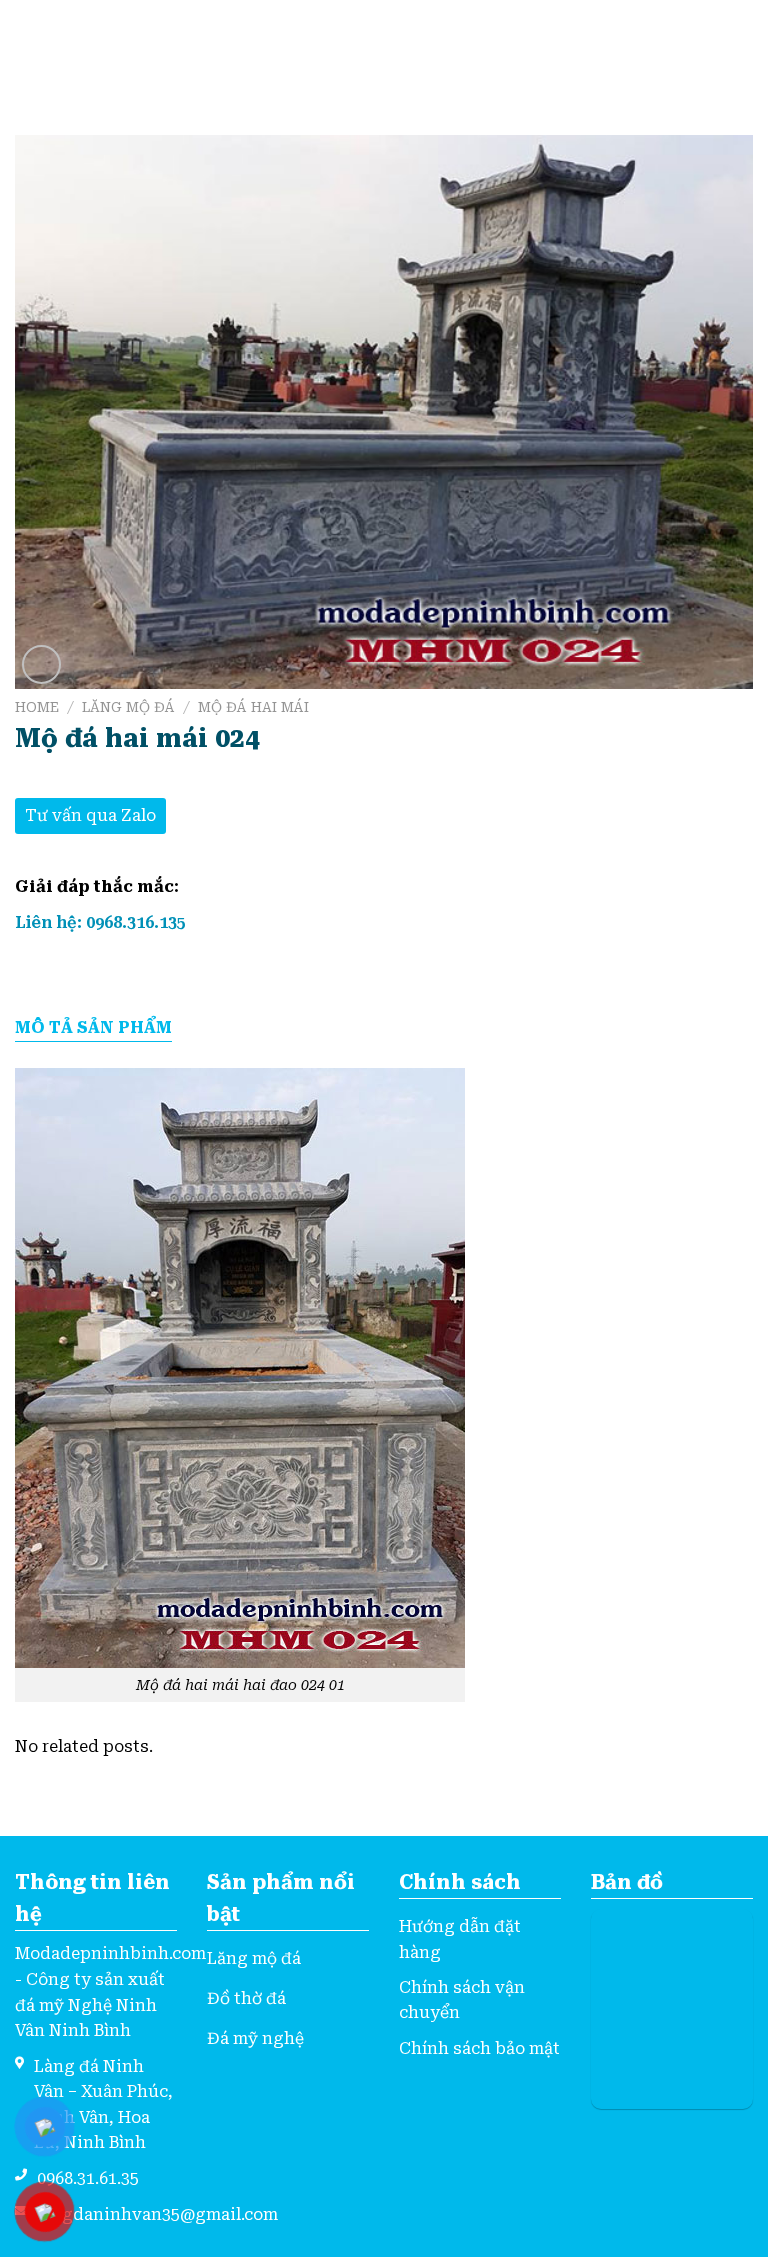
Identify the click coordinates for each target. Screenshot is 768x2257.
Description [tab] (93, 1028)
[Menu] (27, 47)
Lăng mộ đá (128, 707)
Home (37, 707)
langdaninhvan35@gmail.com (157, 2214)
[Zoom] (41, 664)
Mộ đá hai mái (253, 707)
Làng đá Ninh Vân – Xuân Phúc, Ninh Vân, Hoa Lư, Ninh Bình (103, 2105)
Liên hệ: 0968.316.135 (100, 922)
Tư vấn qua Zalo (90, 815)
